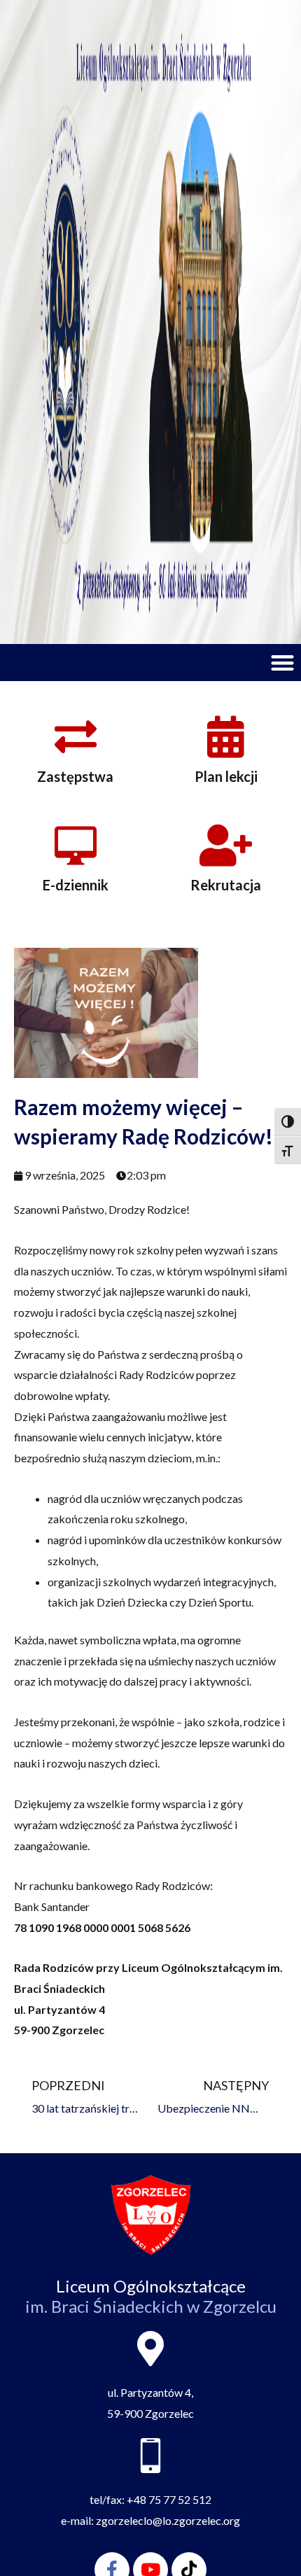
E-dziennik (76, 885)
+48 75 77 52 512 (169, 2499)
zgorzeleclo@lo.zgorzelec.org (168, 2520)
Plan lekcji (226, 776)
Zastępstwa (75, 776)
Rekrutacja (226, 885)
